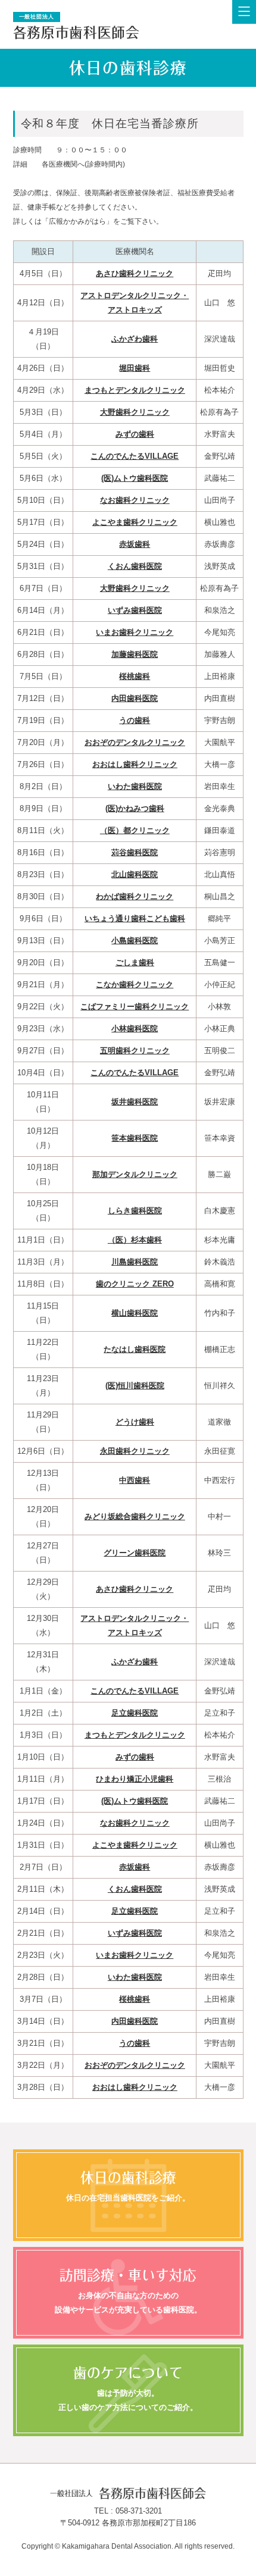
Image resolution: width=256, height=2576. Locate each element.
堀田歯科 (135, 368)
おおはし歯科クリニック (135, 764)
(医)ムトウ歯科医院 (135, 478)
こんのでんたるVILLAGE (135, 456)
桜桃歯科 (135, 676)
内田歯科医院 (135, 698)
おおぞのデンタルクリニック (135, 742)
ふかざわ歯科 (135, 339)
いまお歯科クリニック (135, 632)
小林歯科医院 (135, 1029)
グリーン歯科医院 (135, 1553)
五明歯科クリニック (135, 1051)
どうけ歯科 (135, 1422)
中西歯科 (135, 1480)
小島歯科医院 (135, 940)
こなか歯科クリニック (135, 985)
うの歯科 (135, 720)
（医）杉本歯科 (135, 1240)
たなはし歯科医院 (135, 1349)
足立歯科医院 (135, 1713)
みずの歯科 (135, 434)
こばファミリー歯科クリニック (135, 1007)
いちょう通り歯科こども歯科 (135, 918)
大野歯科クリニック (135, 412)
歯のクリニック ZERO (135, 1284)
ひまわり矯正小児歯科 (135, 1779)
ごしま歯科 (135, 963)
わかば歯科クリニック (135, 896)
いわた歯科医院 (135, 786)
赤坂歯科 (135, 544)
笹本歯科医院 (135, 1138)
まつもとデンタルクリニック (135, 390)
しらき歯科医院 (135, 1211)
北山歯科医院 (135, 874)
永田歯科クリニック (135, 1451)
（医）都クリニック (135, 830)
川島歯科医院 (135, 1262)
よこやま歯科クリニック (135, 522)
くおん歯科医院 (135, 566)
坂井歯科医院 (135, 1102)
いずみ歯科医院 (135, 610)
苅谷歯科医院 (135, 852)
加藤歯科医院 (135, 654)
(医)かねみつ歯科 (135, 808)
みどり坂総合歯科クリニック (135, 1517)
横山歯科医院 (135, 1313)
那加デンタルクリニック (135, 1174)
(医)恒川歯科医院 (135, 1386)
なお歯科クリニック (135, 500)
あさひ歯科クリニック (135, 273)
